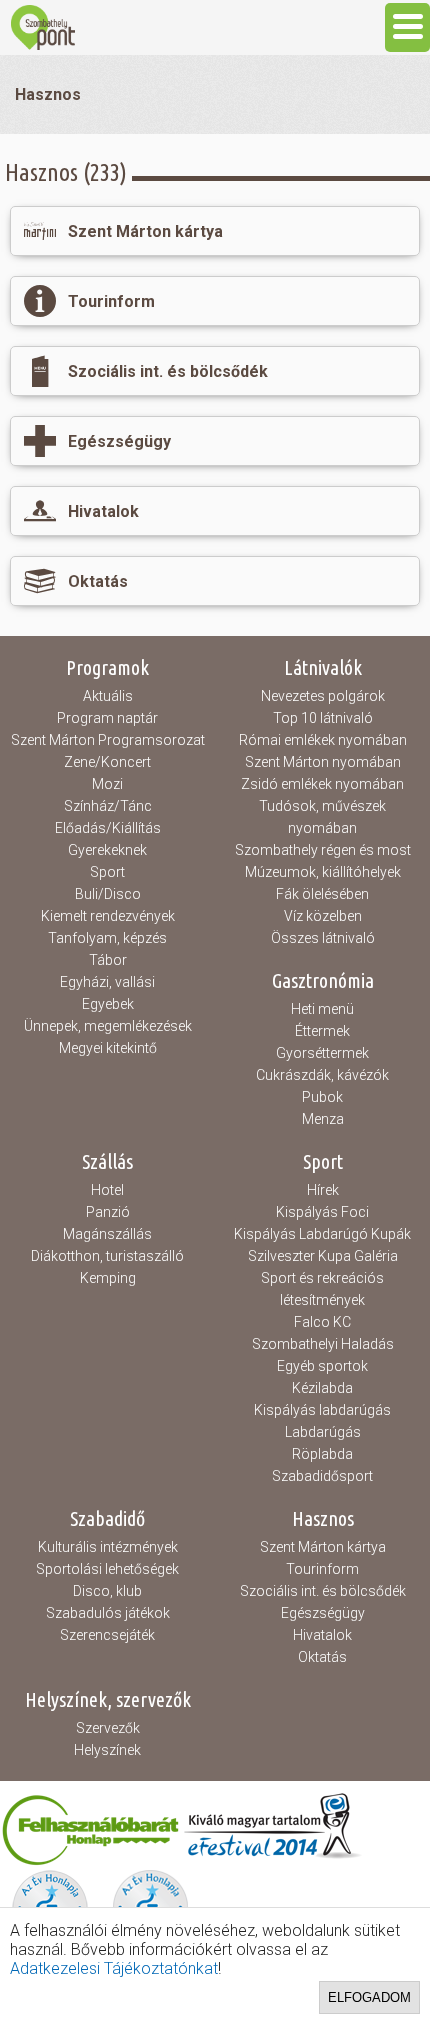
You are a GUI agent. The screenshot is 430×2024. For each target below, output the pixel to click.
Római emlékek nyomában (323, 740)
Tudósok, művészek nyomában (322, 817)
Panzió (108, 1212)
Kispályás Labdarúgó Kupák (322, 1234)
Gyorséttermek (322, 1053)
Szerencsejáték (107, 1635)
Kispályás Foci (322, 1212)
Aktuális (108, 696)
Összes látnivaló (323, 938)
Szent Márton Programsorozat (108, 740)
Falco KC (322, 1322)
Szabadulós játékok (108, 1613)
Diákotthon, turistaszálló (107, 1256)
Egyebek (108, 1004)
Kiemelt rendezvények (108, 916)
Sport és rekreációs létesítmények (322, 1289)
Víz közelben (323, 916)
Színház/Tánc (108, 806)
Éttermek (322, 1031)
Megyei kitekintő (108, 1048)
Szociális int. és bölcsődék (323, 1591)
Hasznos (48, 94)
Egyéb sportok (322, 1366)
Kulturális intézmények (108, 1547)
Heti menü (322, 1009)
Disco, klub (107, 1591)
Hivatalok (322, 1635)
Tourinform (322, 1569)
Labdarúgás (323, 1432)
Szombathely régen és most (323, 850)
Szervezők (108, 1728)
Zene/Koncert (107, 762)
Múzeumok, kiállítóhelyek (323, 872)
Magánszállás (107, 1234)
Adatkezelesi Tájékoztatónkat (114, 1968)
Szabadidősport (322, 1476)
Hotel (107, 1190)
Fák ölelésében (322, 894)
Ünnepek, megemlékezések (108, 1026)
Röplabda (322, 1454)
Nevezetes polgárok (323, 696)
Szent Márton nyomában (323, 762)
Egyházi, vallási (107, 982)
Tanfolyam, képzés (107, 938)
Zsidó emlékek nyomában (322, 784)
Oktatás (322, 1657)
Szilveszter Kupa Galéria (323, 1256)
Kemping (108, 1278)
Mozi (107, 784)
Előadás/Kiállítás (108, 828)
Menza (323, 1119)
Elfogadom (369, 1997)
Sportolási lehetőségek (107, 1569)
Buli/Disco (108, 894)
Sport (107, 872)
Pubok (322, 1097)
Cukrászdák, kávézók (322, 1075)
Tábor (108, 960)
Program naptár (107, 718)
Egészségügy (323, 1613)
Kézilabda (322, 1388)
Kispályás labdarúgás (322, 1410)
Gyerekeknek (107, 850)
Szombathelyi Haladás (323, 1344)
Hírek (323, 1190)
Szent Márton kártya (323, 1547)
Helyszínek (107, 1750)
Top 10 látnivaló (323, 718)
